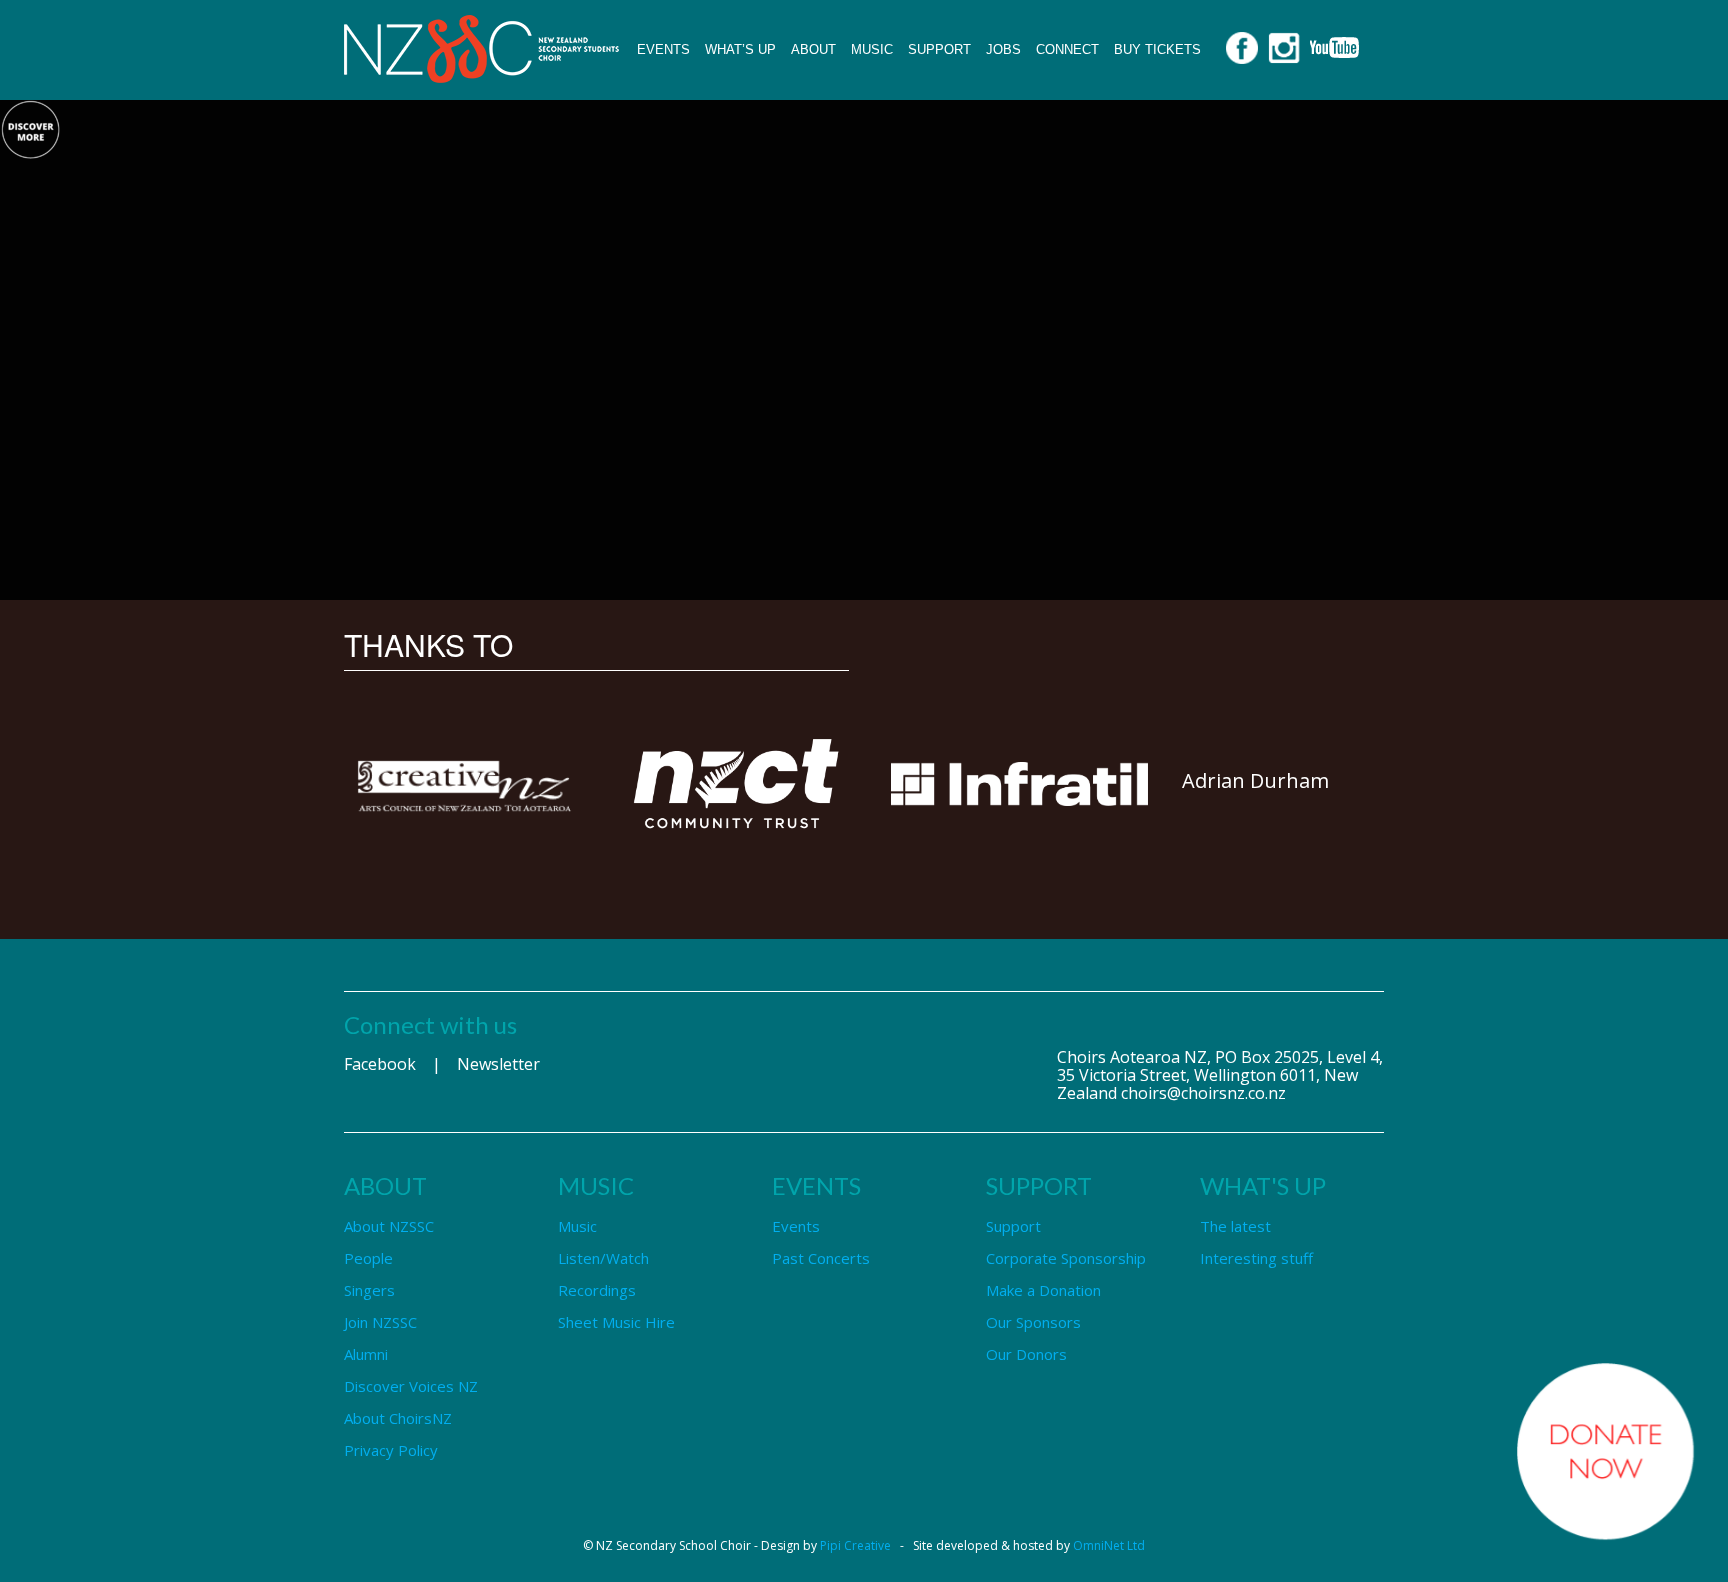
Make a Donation (1043, 1290)
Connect (1067, 49)
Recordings (597, 1290)
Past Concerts (821, 1258)
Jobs (1003, 49)
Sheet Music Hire (616, 1322)
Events (663, 49)
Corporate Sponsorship (1066, 1258)
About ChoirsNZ (398, 1418)
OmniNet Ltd (1109, 1545)
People (368, 1258)
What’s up (740, 49)
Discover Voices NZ (411, 1386)
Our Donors (1026, 1354)
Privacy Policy (391, 1450)
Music (872, 49)
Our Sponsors (1033, 1322)
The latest (1235, 1226)
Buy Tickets (1157, 49)
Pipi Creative (855, 1545)
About (813, 49)
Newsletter (498, 1064)
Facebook (380, 1064)
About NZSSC (389, 1226)
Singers (369, 1290)
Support (939, 49)
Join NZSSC (380, 1322)
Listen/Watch (603, 1258)
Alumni (366, 1354)
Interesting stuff (1256, 1258)
